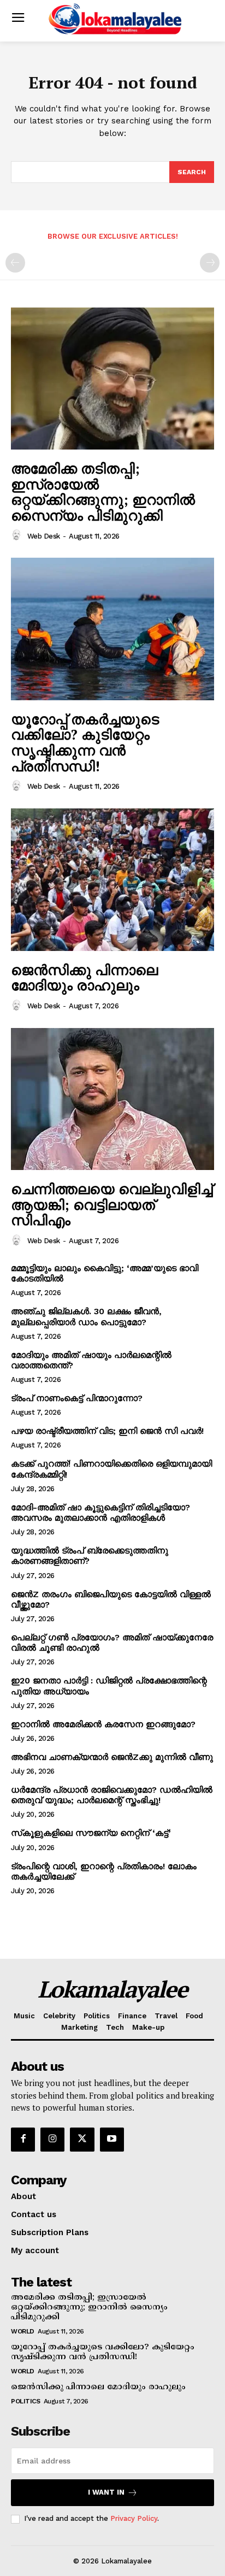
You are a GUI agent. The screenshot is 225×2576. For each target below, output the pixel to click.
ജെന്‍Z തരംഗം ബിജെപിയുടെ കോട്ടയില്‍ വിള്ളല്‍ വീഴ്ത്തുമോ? (111, 1599)
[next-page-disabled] (210, 263)
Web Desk (44, 536)
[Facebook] (23, 2140)
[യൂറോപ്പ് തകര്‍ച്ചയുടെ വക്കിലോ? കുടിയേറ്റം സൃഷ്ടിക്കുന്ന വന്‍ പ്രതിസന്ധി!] (112, 629)
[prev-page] (15, 263)
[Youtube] (112, 2140)
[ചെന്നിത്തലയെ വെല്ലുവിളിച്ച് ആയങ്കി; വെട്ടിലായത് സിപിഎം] (112, 1099)
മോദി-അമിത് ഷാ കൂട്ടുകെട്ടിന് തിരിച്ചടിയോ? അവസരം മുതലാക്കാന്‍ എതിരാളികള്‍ (100, 1512)
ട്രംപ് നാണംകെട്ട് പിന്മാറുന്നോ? (77, 1398)
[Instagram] (52, 2140)
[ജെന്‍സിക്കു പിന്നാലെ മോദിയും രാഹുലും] (112, 879)
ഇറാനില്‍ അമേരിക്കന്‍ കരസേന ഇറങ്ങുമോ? (103, 1724)
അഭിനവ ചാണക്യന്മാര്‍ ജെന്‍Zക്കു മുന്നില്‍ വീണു (112, 1757)
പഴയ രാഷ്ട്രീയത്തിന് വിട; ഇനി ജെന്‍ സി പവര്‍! (107, 1431)
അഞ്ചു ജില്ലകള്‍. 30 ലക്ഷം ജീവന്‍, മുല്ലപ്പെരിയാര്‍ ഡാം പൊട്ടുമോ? (86, 1316)
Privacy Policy (134, 2518)
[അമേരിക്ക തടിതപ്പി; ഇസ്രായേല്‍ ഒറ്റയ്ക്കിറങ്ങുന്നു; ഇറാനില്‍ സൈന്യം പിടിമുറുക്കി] (112, 379)
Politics (25, 2401)
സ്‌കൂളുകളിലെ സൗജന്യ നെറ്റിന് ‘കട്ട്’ (91, 1833)
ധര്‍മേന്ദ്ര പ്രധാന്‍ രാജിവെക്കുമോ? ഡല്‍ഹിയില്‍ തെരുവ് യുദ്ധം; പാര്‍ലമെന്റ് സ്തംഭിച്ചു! (112, 1795)
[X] (82, 2140)
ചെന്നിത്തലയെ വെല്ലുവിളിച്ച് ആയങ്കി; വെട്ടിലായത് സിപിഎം (112, 1204)
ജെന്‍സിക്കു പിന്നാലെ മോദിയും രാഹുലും (84, 977)
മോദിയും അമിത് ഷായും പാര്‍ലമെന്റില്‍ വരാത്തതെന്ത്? (91, 1360)
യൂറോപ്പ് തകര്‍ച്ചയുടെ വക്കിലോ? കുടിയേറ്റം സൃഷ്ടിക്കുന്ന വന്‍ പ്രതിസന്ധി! (85, 742)
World (23, 2331)
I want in (106, 2492)
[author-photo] (18, 535)
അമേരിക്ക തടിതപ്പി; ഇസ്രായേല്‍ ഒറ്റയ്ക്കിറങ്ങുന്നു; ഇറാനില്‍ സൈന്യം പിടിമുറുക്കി (103, 492)
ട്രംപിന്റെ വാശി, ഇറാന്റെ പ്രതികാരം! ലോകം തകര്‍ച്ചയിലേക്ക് (104, 1871)
